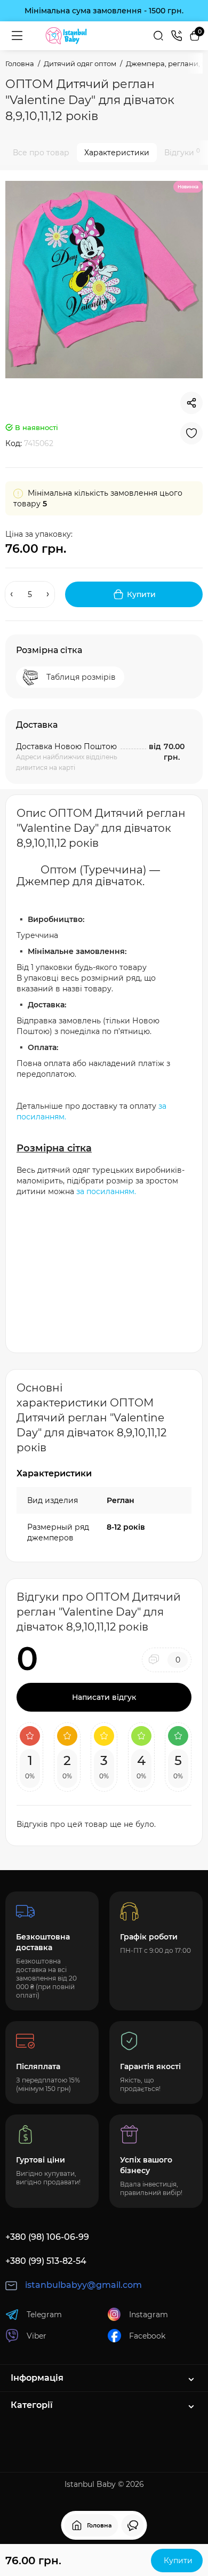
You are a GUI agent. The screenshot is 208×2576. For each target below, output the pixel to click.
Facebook (147, 2336)
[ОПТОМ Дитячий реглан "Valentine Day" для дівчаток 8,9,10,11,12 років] (104, 280)
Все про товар (41, 153)
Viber (37, 2336)
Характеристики (117, 153)
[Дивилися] (133, 2525)
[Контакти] (177, 36)
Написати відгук (104, 1697)
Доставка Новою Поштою (66, 746)
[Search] (158, 36)
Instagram (149, 2315)
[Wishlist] (191, 433)
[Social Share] (191, 403)
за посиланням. (106, 1191)
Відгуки (182, 152)
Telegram (44, 2315)
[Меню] (17, 36)
